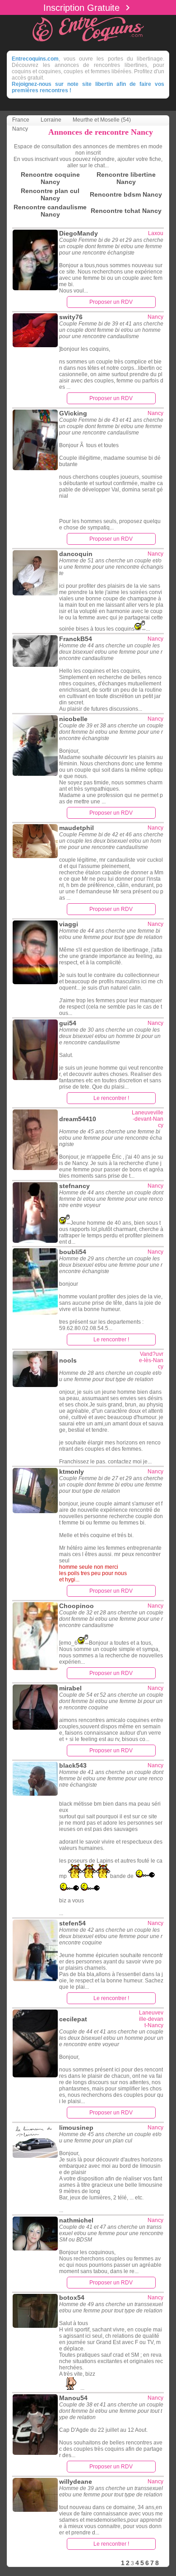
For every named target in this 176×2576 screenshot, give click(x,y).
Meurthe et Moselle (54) (102, 120)
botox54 (72, 2298)
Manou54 (73, 2398)
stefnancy (74, 1186)
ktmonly (72, 1472)
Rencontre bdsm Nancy (126, 194)
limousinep (76, 2128)
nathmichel (76, 2220)
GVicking (73, 413)
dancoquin (76, 554)
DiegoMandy (79, 233)
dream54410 (78, 1119)
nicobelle (73, 719)
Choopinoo (76, 1606)
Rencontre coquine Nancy (50, 178)
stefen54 (72, 1923)
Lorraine (51, 120)
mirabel (70, 1688)
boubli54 (73, 1252)
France (21, 120)
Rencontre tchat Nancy (126, 211)
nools (68, 1360)
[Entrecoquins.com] (88, 43)
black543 (73, 1765)
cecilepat (73, 2019)
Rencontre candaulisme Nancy (50, 211)
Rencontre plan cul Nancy (50, 194)
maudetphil (76, 828)
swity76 (71, 317)
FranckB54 (76, 639)
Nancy (20, 129)
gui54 (68, 1023)
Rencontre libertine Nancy (126, 178)
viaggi (69, 924)
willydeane (76, 2482)
